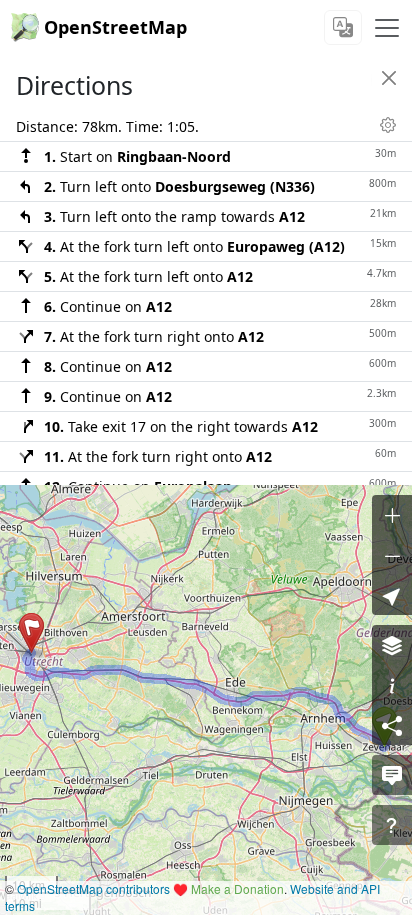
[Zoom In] (392, 515)
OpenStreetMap (115, 27)
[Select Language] (343, 27)
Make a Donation (237, 888)
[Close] (389, 78)
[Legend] (392, 685)
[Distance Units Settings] (388, 125)
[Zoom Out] (392, 555)
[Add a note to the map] (392, 775)
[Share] (392, 725)
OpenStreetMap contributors (93, 888)
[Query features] (392, 825)
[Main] (387, 28)
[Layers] (392, 645)
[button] (31, 633)
